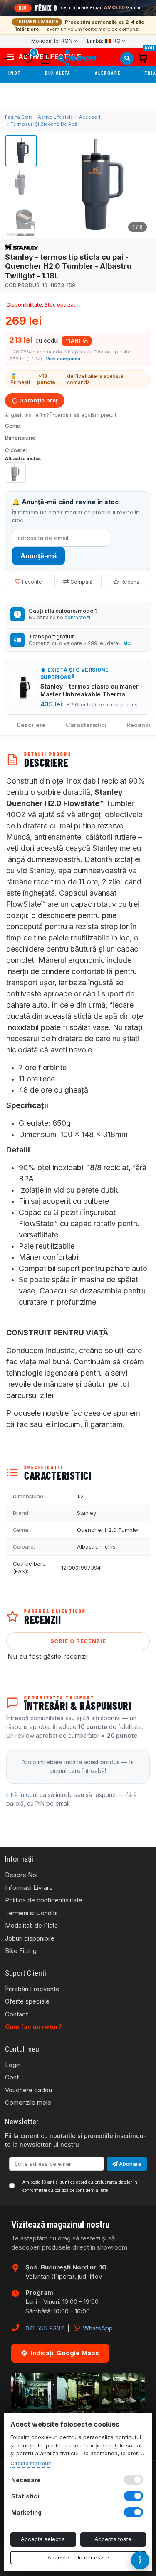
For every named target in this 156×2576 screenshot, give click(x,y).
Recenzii (131, 582)
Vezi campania (63, 359)
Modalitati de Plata (31, 1925)
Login (13, 2065)
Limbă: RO (104, 41)
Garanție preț (38, 400)
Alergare (109, 73)
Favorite (32, 582)
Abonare (130, 2164)
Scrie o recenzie (78, 1641)
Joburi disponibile (30, 1938)
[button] (11, 58)
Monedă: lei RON (52, 41)
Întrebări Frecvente (32, 1989)
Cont (12, 2077)
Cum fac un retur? (33, 2027)
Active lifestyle (56, 117)
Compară (82, 582)
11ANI (73, 341)
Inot (15, 73)
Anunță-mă (38, 556)
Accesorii (90, 117)
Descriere (31, 725)
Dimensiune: (21, 438)
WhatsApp (97, 2328)
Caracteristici (86, 725)
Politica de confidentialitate (44, 1900)
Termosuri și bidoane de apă (44, 124)
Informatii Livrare (29, 1888)
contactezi (77, 617)
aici (127, 643)
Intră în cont (22, 1795)
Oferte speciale (27, 2001)
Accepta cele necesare (78, 2557)
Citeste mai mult (30, 2463)
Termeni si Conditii (31, 1913)
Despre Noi (21, 1875)
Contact (16, 2014)
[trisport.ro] (77, 58)
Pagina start (19, 117)
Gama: (13, 426)
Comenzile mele (28, 2102)
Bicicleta (59, 73)
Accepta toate (113, 2539)
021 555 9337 (45, 2328)
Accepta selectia (43, 2539)
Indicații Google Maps (65, 2353)
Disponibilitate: (25, 305)
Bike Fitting (21, 1951)
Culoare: (16, 450)
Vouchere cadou (28, 2090)
